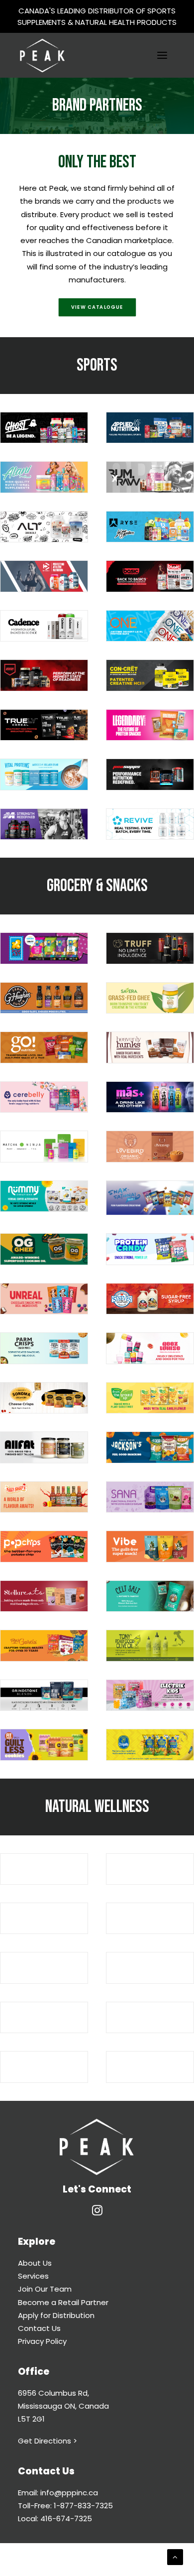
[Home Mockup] (97, 2147)
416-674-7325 (66, 2518)
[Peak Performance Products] (42, 55)
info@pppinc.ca (69, 2493)
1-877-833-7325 (83, 2506)
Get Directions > (48, 2441)
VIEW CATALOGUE (97, 307)
